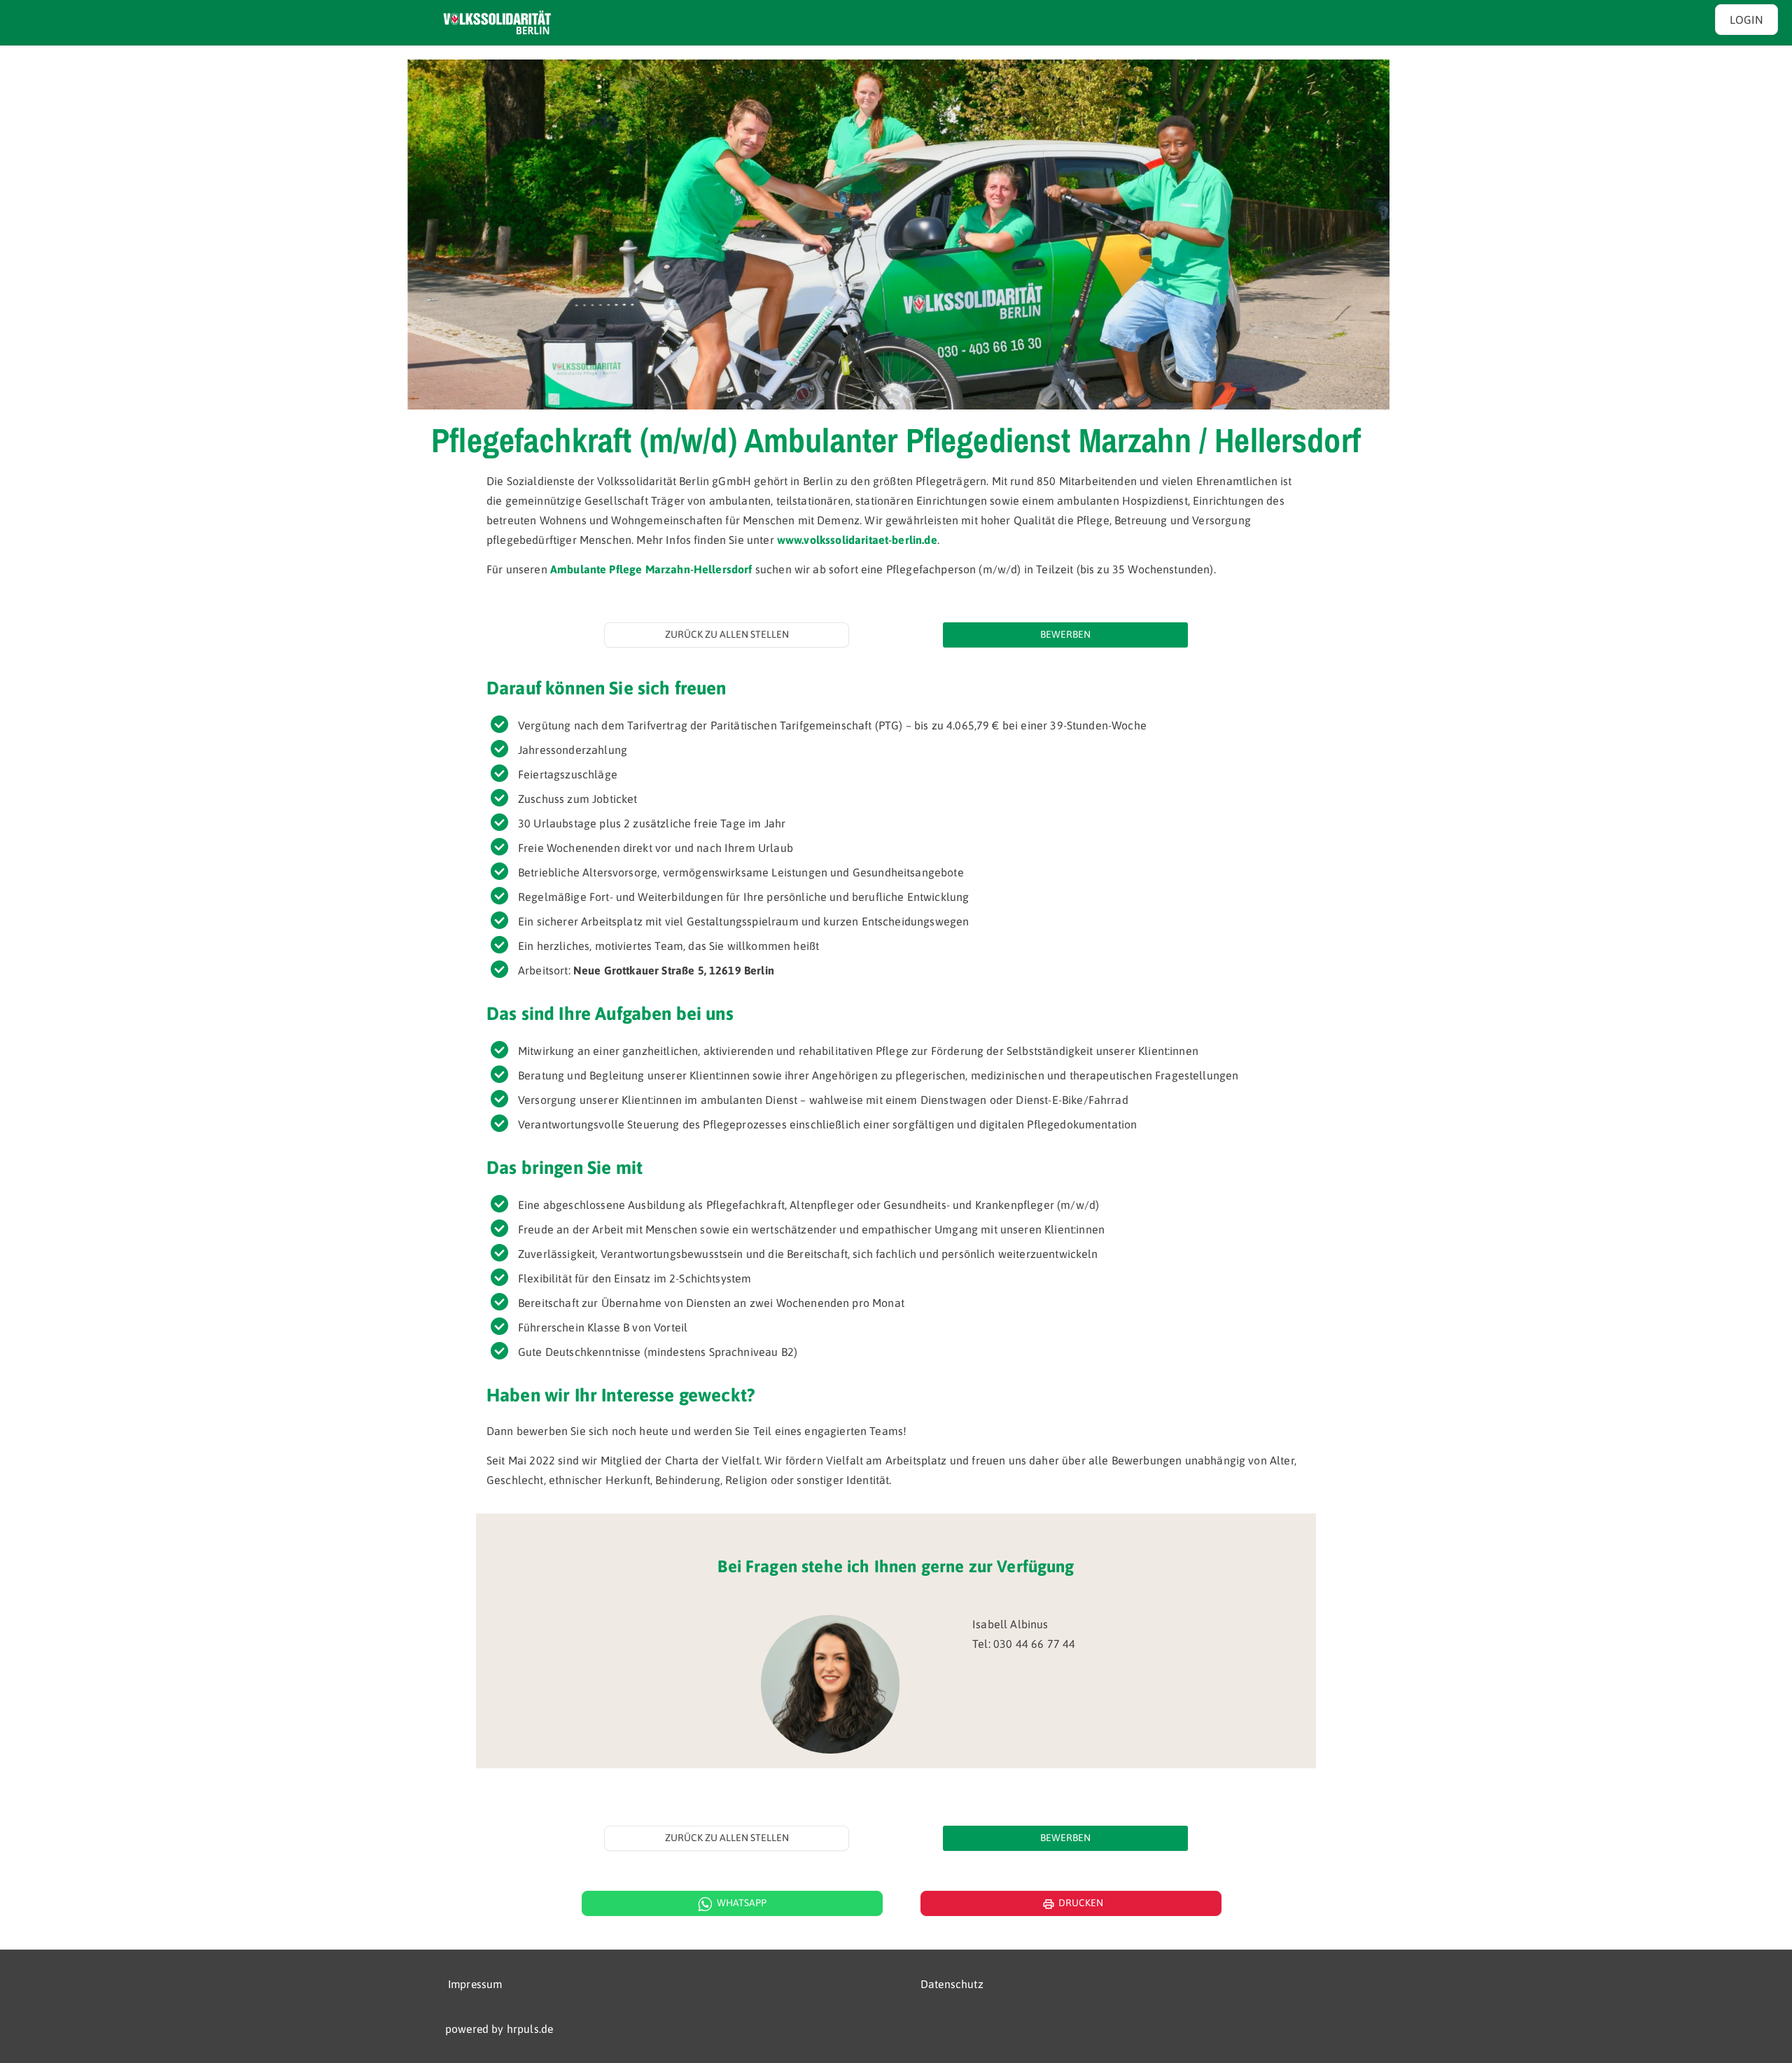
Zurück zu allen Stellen (727, 634)
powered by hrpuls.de (499, 2029)
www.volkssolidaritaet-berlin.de (857, 540)
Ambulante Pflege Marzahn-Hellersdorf (651, 569)
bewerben (1065, 634)
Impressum (475, 1984)
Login (1746, 20)
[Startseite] (497, 23)
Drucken (1073, 1904)
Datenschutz (952, 1984)
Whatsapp (742, 1903)
